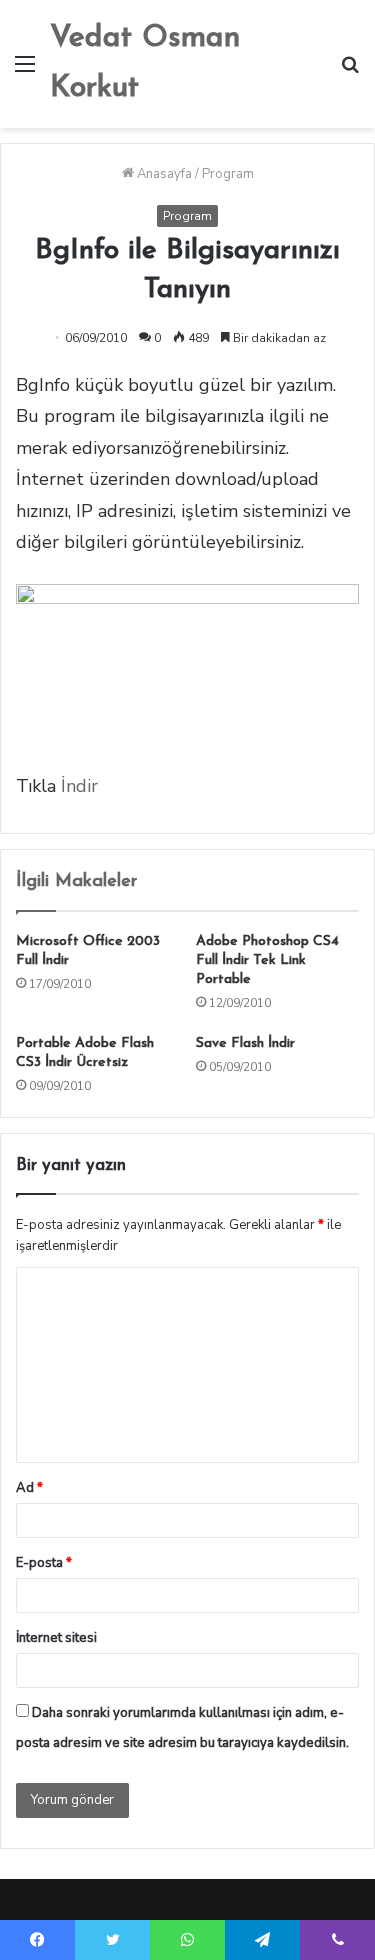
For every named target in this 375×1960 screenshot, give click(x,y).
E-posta (44, 1563)
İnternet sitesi (56, 1638)
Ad (29, 1488)
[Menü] (25, 71)
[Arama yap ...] (350, 71)
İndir (77, 786)
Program (228, 174)
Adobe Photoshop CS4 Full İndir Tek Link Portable (267, 960)
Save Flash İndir (245, 1043)
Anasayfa (163, 174)
